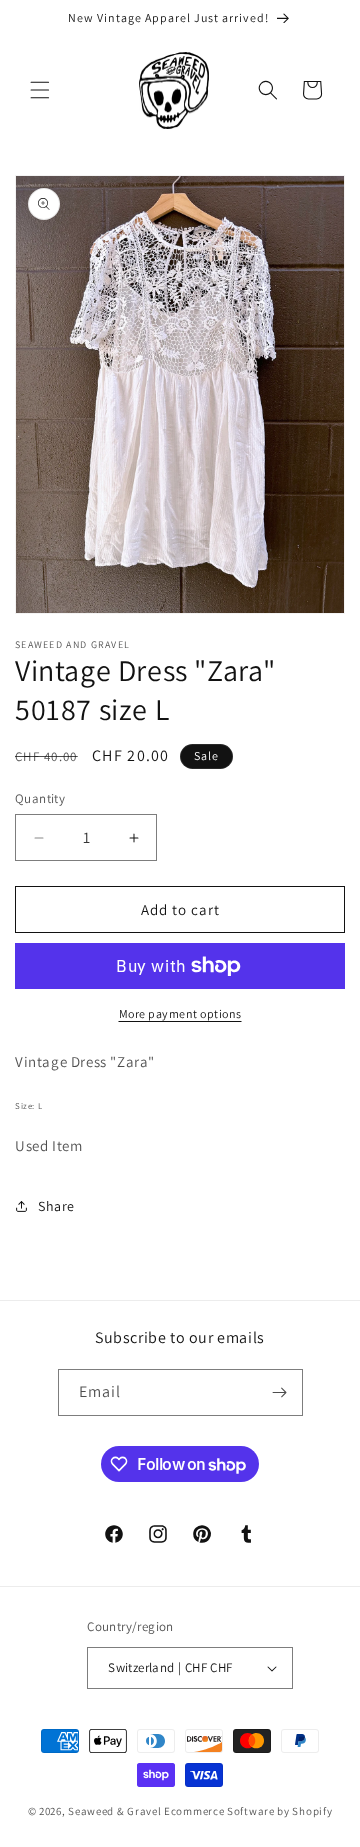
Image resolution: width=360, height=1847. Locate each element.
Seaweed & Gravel (114, 1811)
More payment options (180, 1013)
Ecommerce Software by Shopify (248, 1811)
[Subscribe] (280, 1392)
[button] (40, 90)
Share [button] (56, 1206)
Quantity (40, 798)
